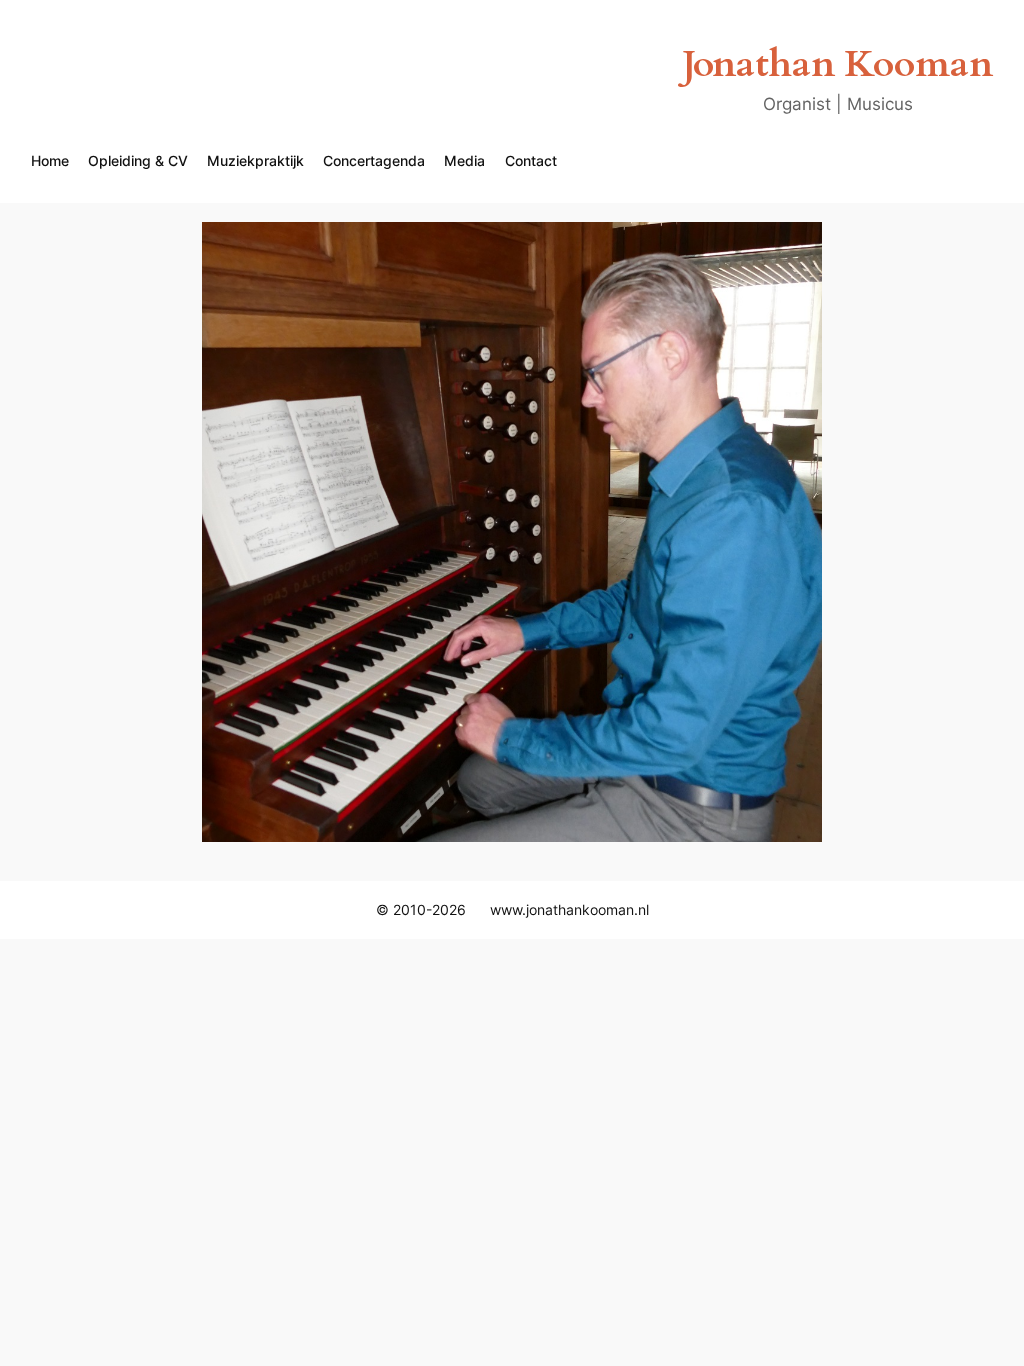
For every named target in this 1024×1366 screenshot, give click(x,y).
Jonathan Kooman (837, 64)
